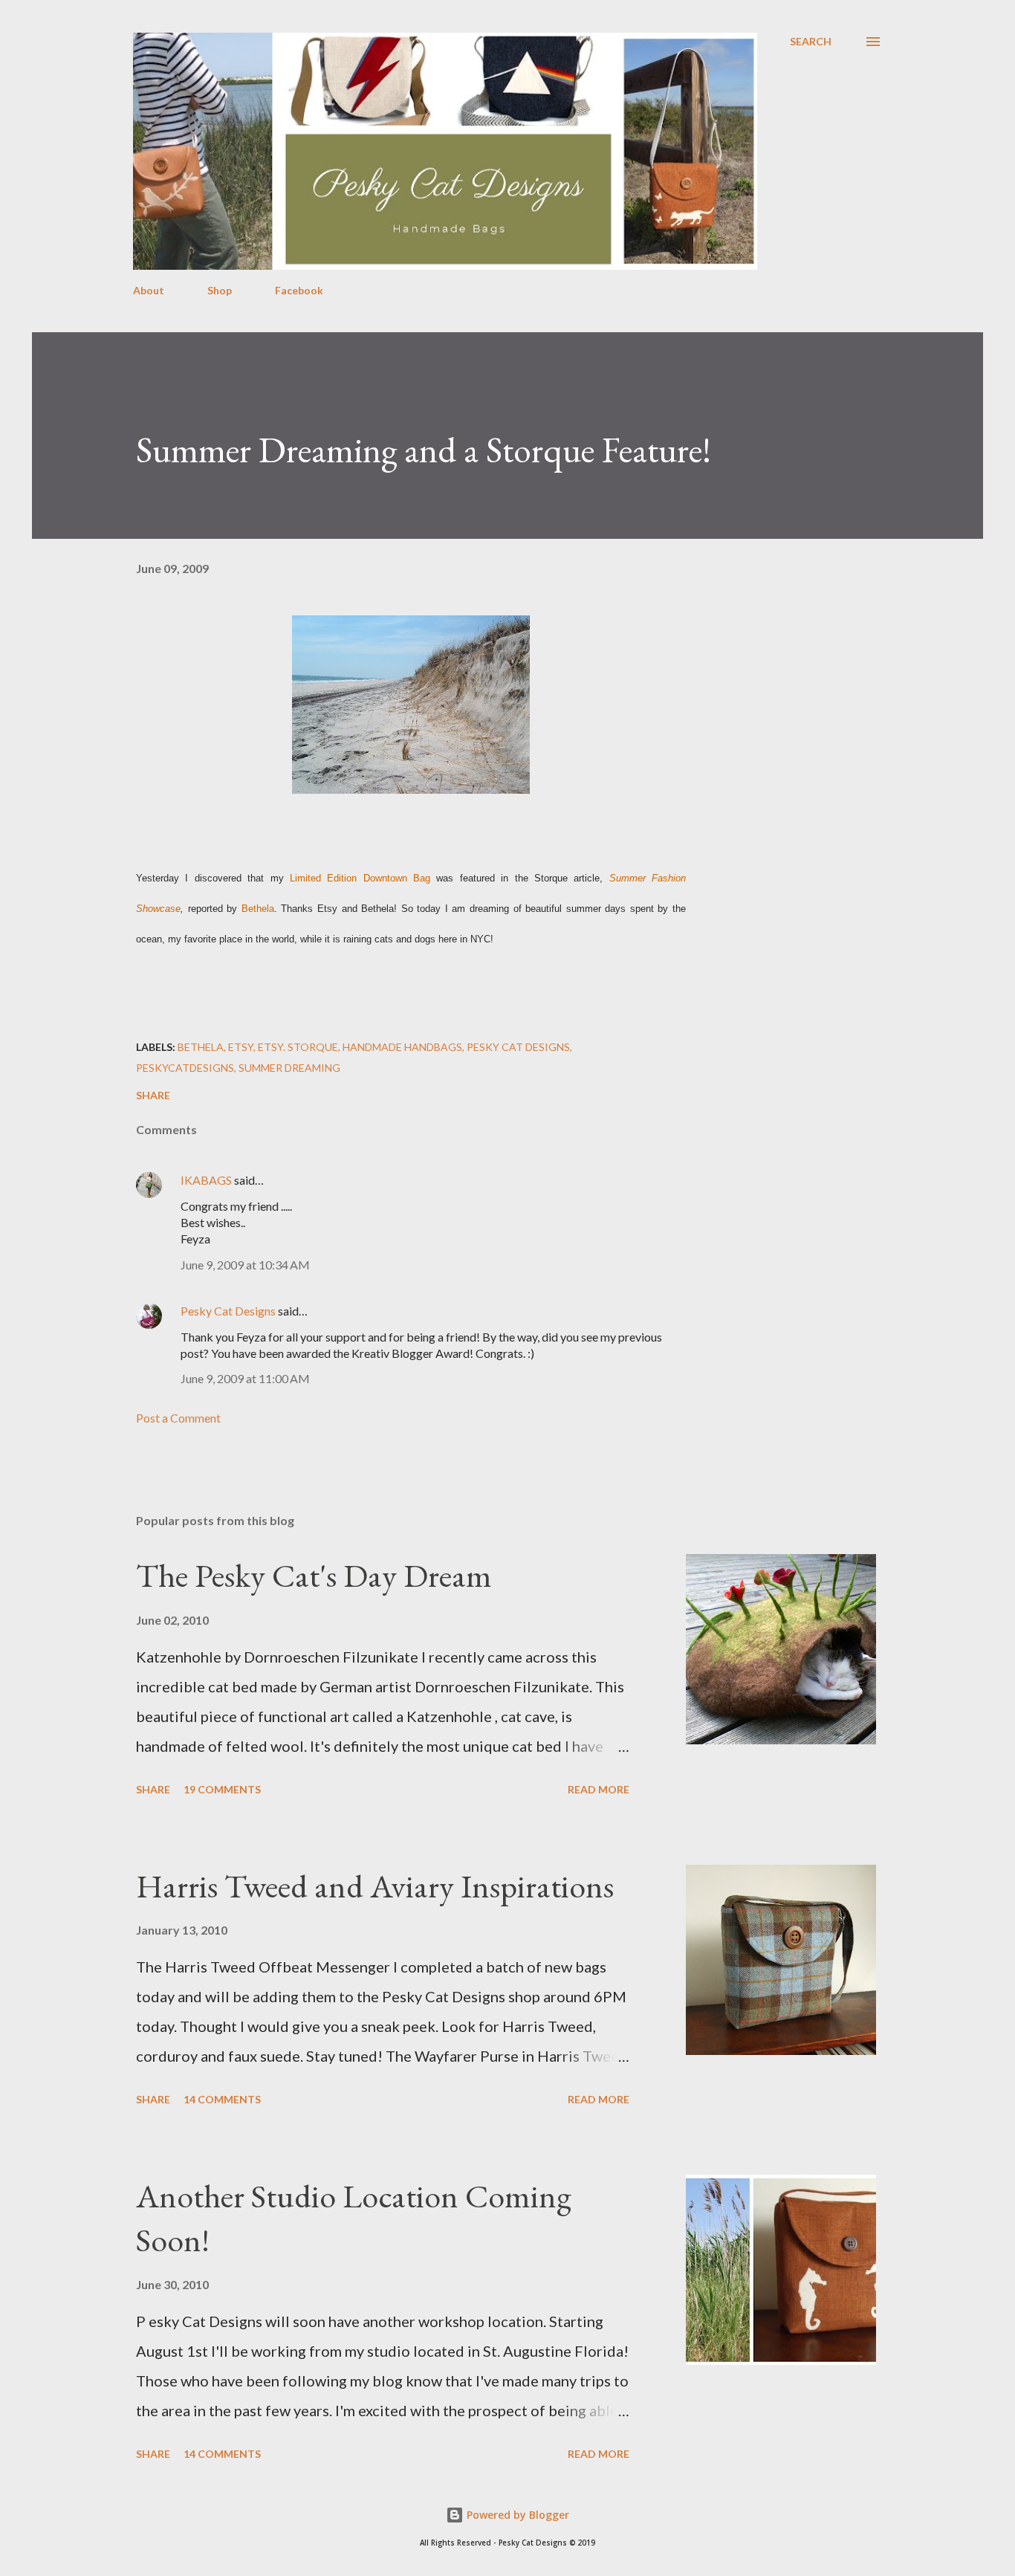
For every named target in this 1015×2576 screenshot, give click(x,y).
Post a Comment (178, 1418)
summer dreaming (289, 1068)
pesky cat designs (518, 1047)
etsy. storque (298, 1047)
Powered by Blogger (516, 2515)
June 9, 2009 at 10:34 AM (245, 1265)
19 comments (222, 1789)
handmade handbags (402, 1047)
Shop (220, 290)
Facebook (299, 290)
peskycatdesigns (185, 1068)
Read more (599, 1789)
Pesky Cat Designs (228, 1311)
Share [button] (153, 1095)
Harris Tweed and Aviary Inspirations (375, 1886)
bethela (201, 1047)
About (149, 290)
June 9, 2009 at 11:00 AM (245, 1378)
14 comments (222, 2099)
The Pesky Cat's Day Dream (314, 1575)
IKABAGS (206, 1180)
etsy (241, 1047)
